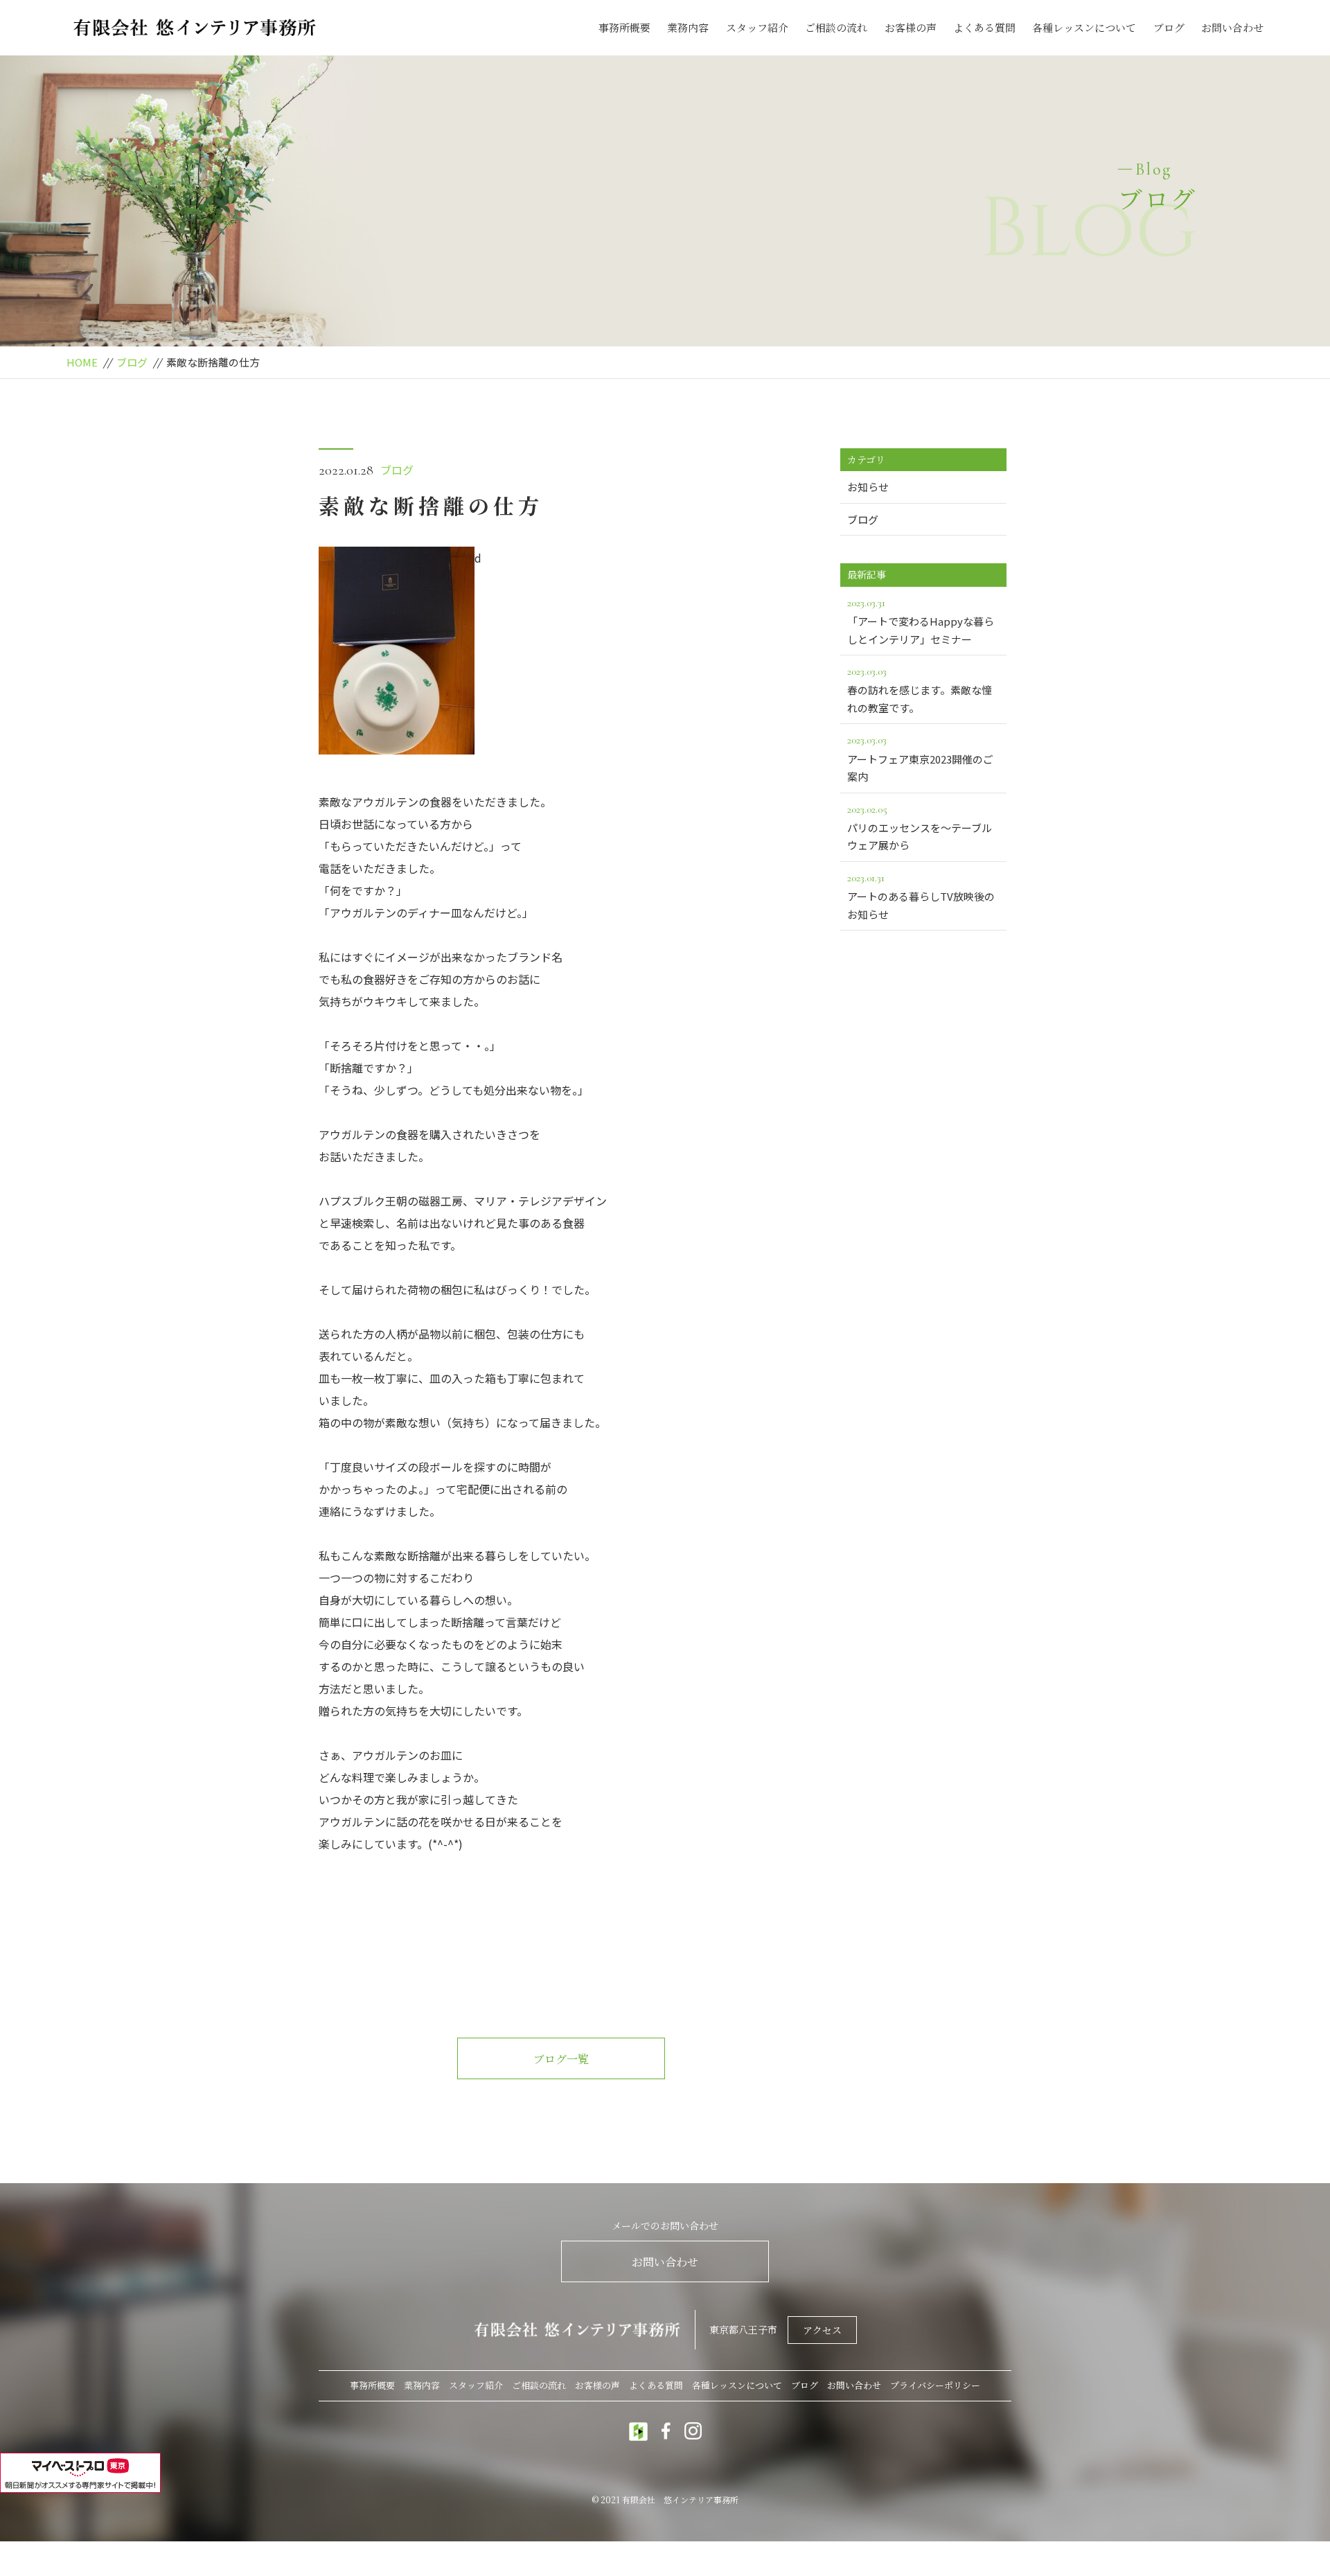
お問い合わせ (1232, 27)
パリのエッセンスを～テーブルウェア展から (920, 828)
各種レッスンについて (1084, 27)
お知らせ (868, 487)
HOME (82, 362)
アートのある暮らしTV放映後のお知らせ (921, 896)
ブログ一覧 (561, 2059)
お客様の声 (911, 27)
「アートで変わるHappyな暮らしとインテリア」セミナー (921, 621)
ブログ (1169, 27)
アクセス (822, 2330)
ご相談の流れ (836, 27)
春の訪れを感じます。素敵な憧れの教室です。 (920, 690)
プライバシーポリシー (935, 2385)
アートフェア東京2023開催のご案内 (920, 758)
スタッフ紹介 (757, 27)
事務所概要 (624, 27)
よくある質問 (984, 27)
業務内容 (688, 27)
